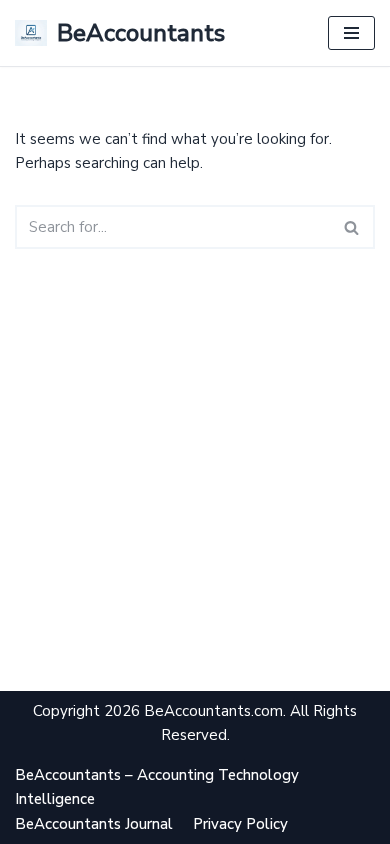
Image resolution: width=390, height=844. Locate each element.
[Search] (352, 227)
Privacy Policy (240, 824)
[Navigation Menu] (351, 33)
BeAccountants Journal (94, 824)
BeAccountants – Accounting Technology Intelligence (157, 787)
